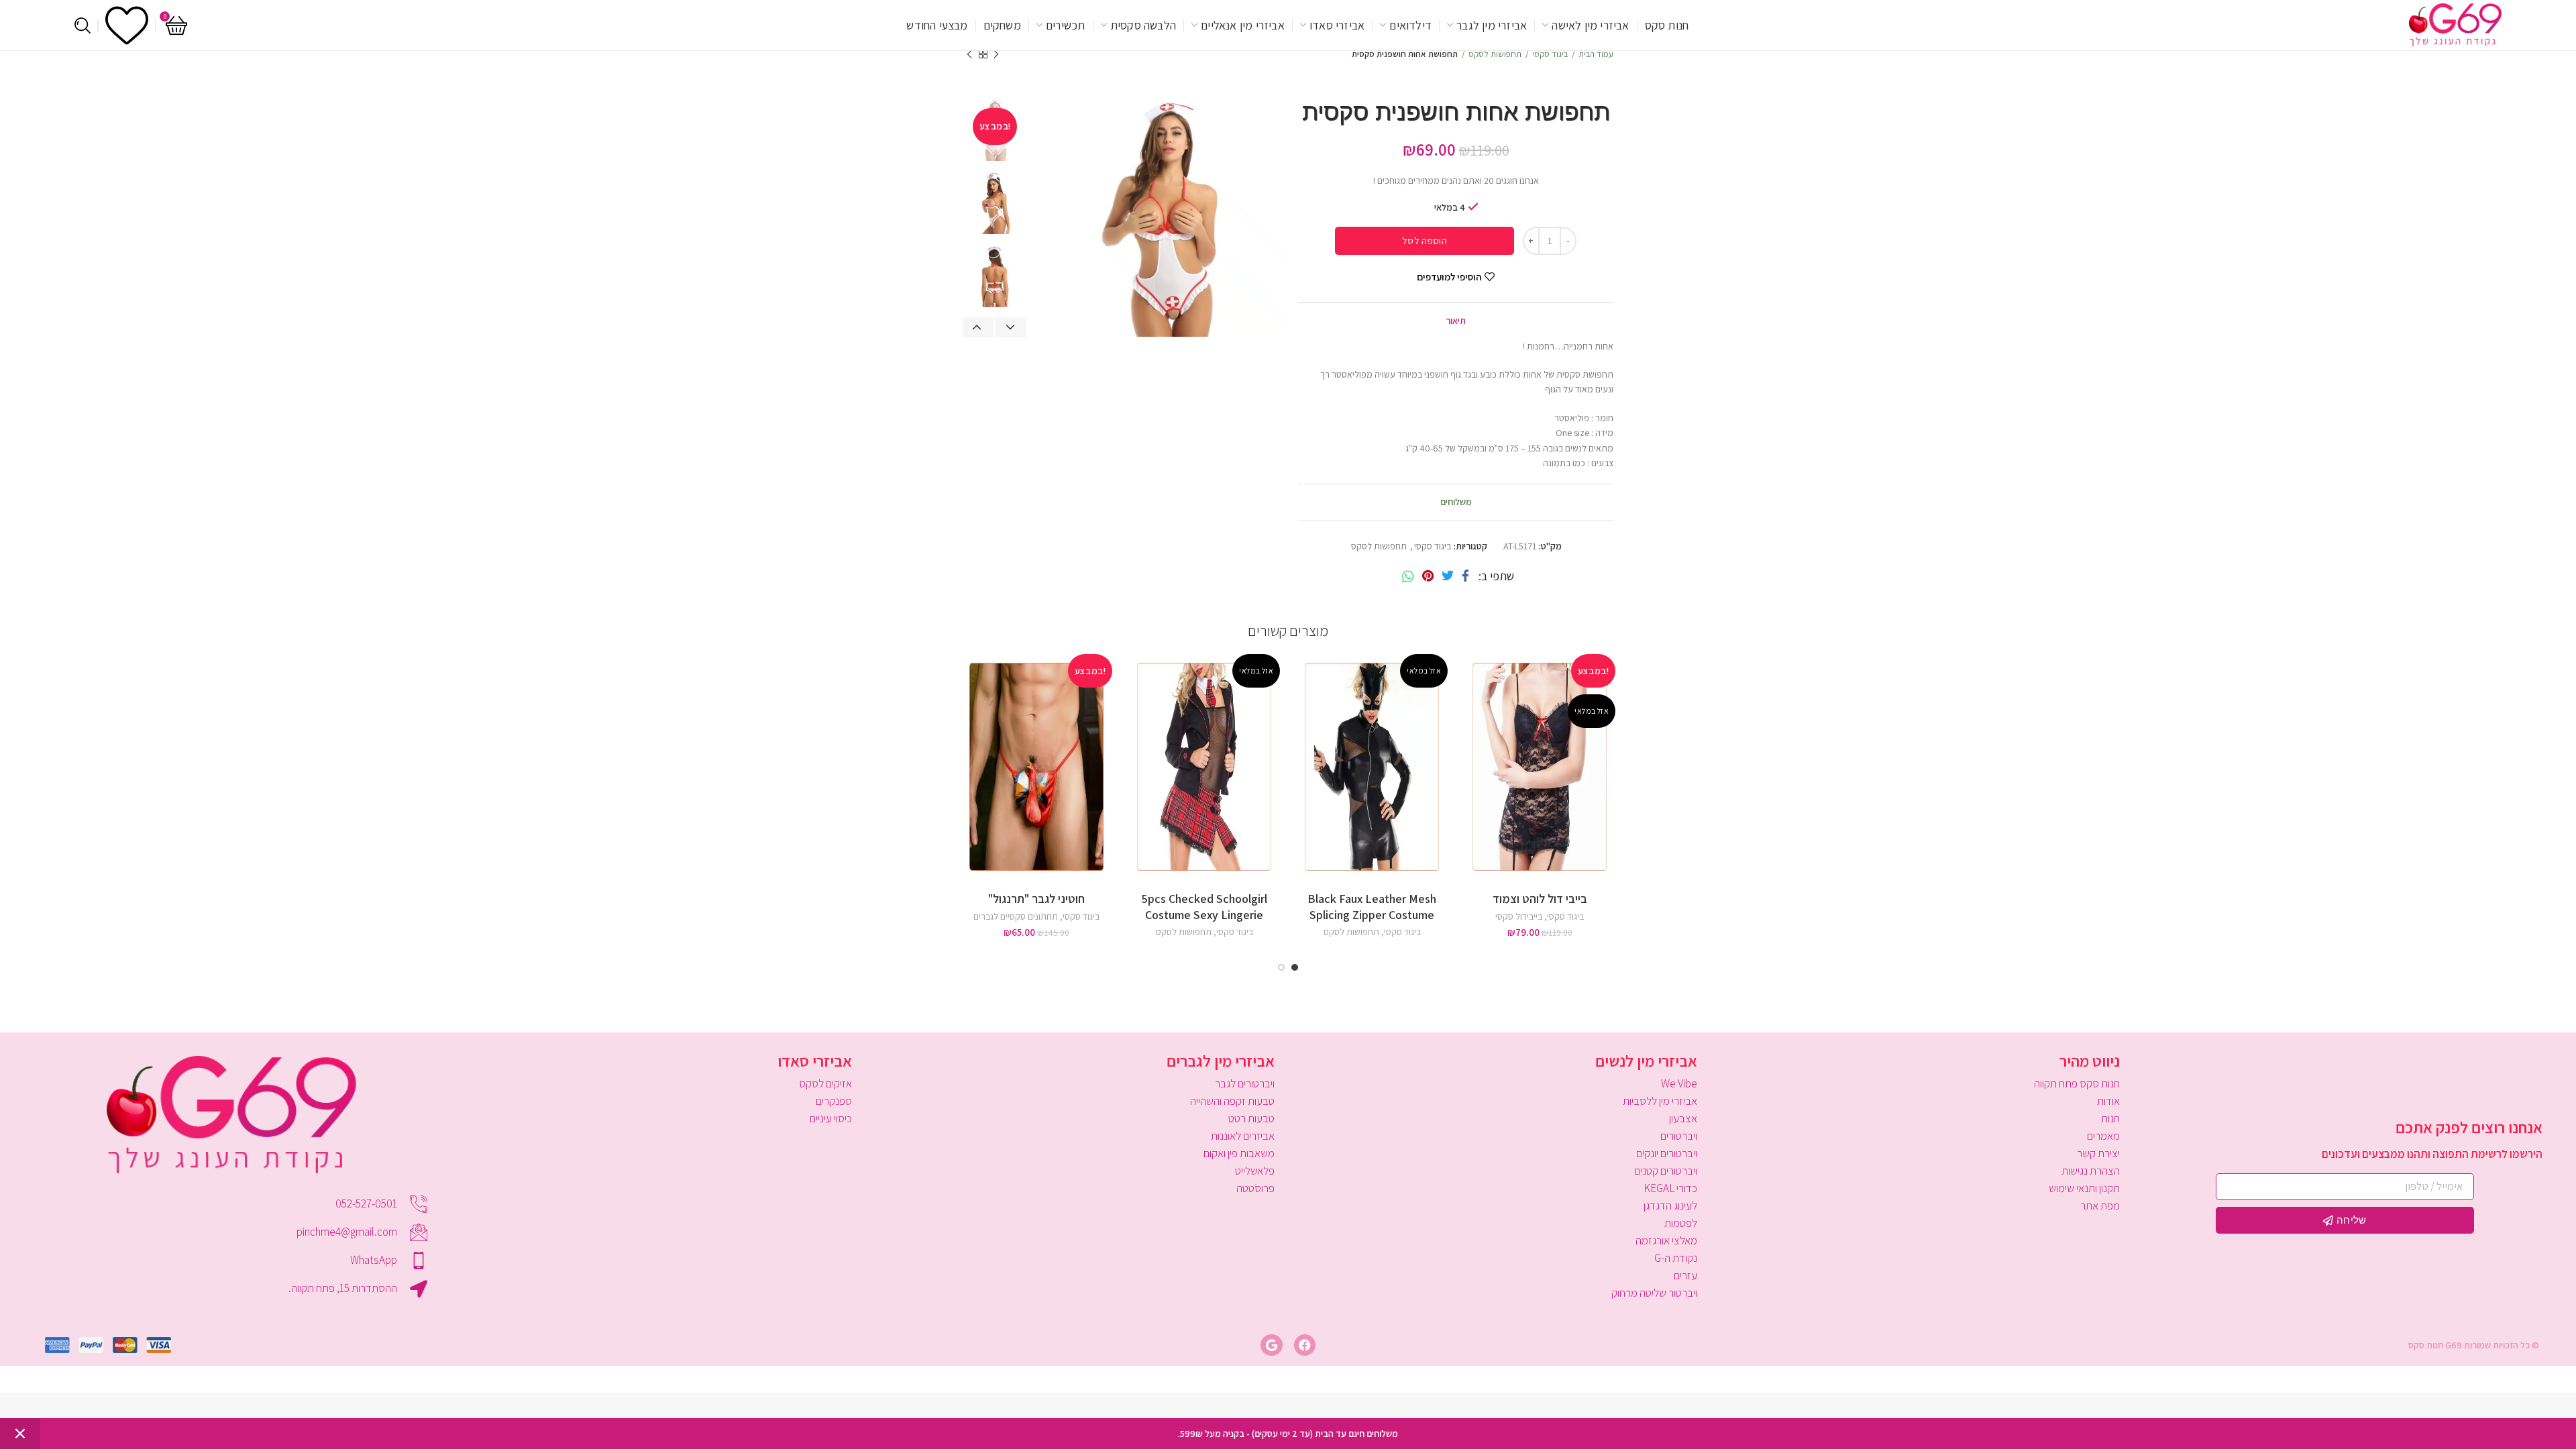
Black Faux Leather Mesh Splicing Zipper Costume (1372, 906)
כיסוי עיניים (831, 1118)
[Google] (1271, 1345)
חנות (2110, 1118)
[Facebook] (1465, 576)
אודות (2108, 1101)
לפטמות (1681, 1223)
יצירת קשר (2098, 1153)
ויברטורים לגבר (1245, 1083)
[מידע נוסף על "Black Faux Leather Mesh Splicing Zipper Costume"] (1301, 701)
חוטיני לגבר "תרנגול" (1036, 899)
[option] (995, 203)
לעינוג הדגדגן (1670, 1205)
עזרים (1685, 1275)
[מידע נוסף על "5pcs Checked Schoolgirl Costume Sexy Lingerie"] (1134, 701)
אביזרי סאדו (815, 1061)
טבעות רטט (1251, 1118)
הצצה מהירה (1469, 732)
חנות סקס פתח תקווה (2077, 1083)
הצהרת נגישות (2091, 1171)
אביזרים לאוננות (1243, 1136)
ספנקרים (834, 1101)
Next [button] (1011, 327)
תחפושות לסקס (1495, 54)
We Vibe (1679, 1083)
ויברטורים (1679, 1136)
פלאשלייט (1255, 1171)
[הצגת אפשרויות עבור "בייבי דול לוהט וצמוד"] (1469, 701)
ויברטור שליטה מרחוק (1654, 1293)
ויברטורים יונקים (1667, 1153)
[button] (966, 701)
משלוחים (1456, 502)
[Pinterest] (1428, 576)
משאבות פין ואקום (1239, 1153)
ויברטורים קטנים (1666, 1171)
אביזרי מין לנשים (1646, 1061)
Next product (969, 54)
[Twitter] (1448, 576)
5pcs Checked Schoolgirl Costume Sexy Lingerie (1204, 906)
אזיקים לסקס (825, 1083)
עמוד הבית (1596, 54)
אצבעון (1683, 1118)
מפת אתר (2100, 1205)
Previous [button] (978, 327)
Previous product (996, 54)
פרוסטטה (1255, 1188)
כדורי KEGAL (1670, 1188)
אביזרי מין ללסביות (1660, 1101)
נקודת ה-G (1676, 1258)
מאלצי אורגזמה (1666, 1240)
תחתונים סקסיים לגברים (1016, 916)
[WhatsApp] (1408, 576)
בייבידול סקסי (1519, 916)
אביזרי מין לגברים (1221, 1061)
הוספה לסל (1425, 240)
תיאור (1456, 321)
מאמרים (2103, 1136)
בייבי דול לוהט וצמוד (1540, 899)
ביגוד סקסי (1550, 54)
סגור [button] (20, 1434)
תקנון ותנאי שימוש (2084, 1188)
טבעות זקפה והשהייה (1232, 1101)
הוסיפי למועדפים (1449, 277)
